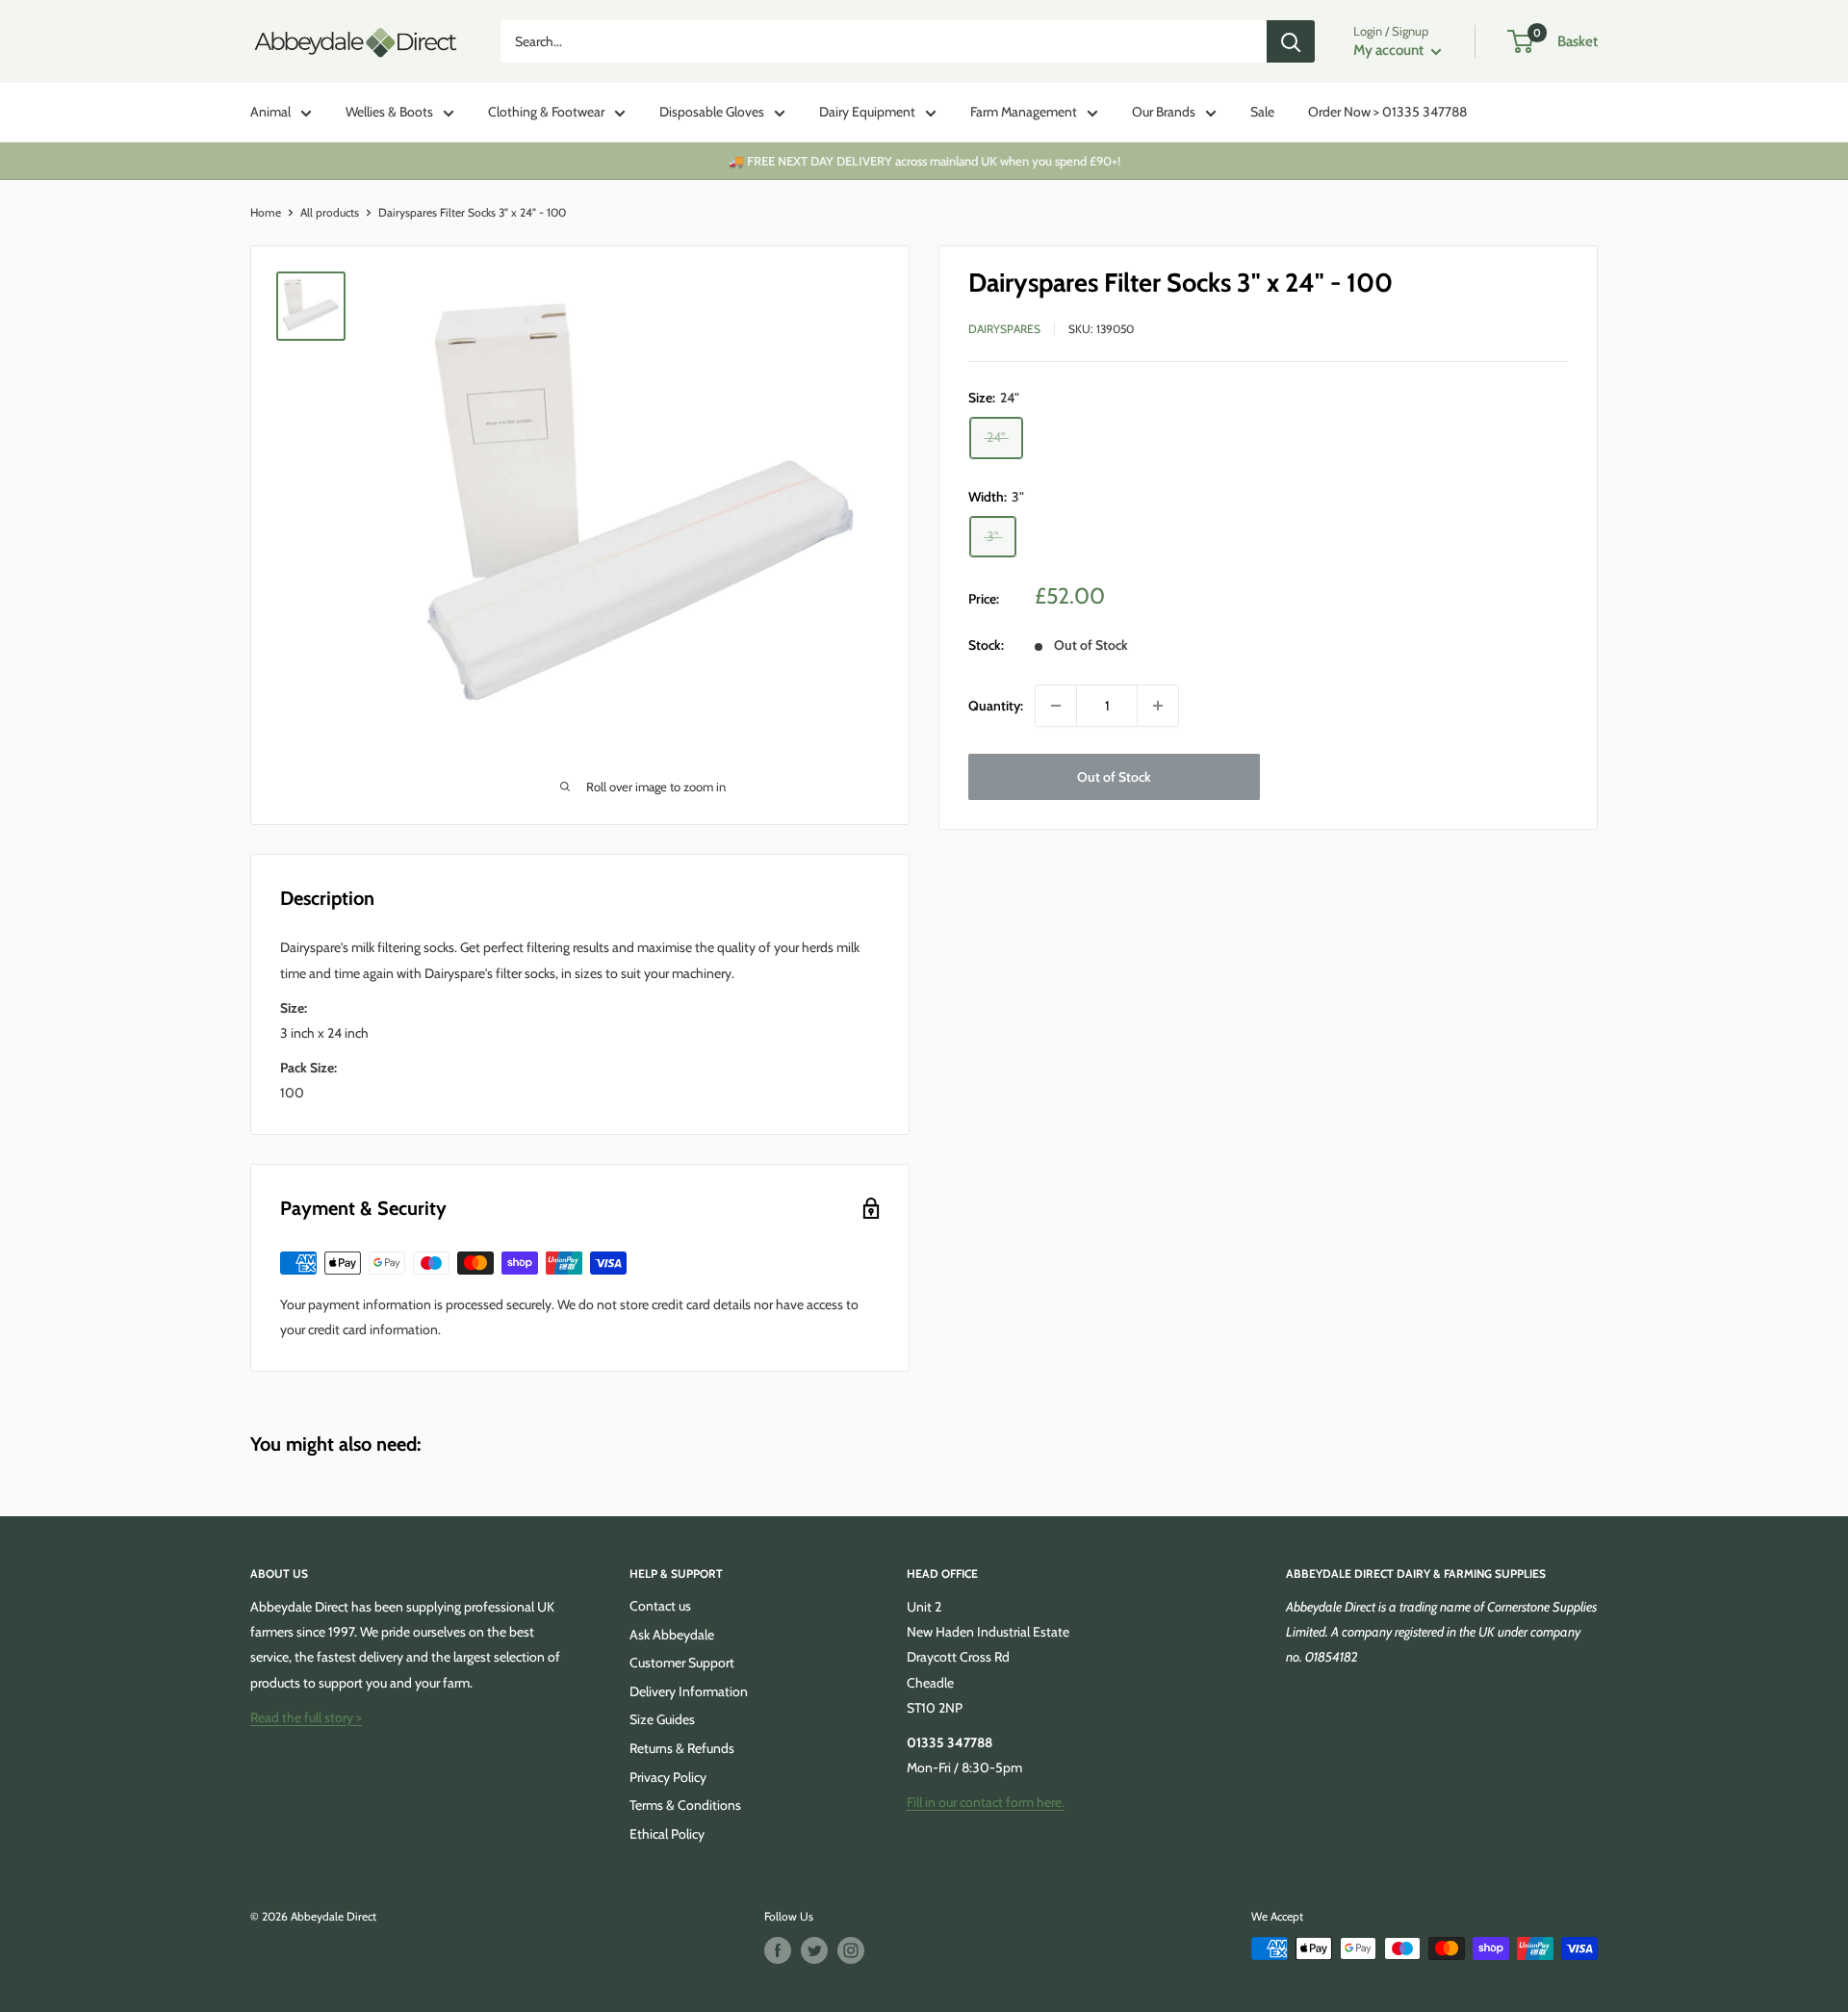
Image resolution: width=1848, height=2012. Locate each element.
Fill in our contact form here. (986, 1802)
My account (1390, 50)
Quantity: (996, 706)
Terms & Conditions (685, 1805)
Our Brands (1164, 112)
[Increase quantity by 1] (1158, 706)
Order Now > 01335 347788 (1387, 112)
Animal (270, 112)
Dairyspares (1004, 329)
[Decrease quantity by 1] (1056, 706)
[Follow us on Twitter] (814, 1950)
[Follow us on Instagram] (851, 1950)
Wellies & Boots (389, 112)
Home (266, 212)
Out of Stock (1114, 777)
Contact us (660, 1606)
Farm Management (1024, 112)
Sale (1262, 112)
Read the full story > (306, 1717)
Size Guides (662, 1719)
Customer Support (682, 1663)
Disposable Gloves (712, 112)
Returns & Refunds (682, 1748)
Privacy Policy (668, 1777)
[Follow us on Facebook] (778, 1950)
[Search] (1291, 41)
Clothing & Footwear (546, 112)
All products (330, 212)
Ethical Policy (667, 1834)
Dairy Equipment (867, 112)
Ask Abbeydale (672, 1635)
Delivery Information (689, 1691)
